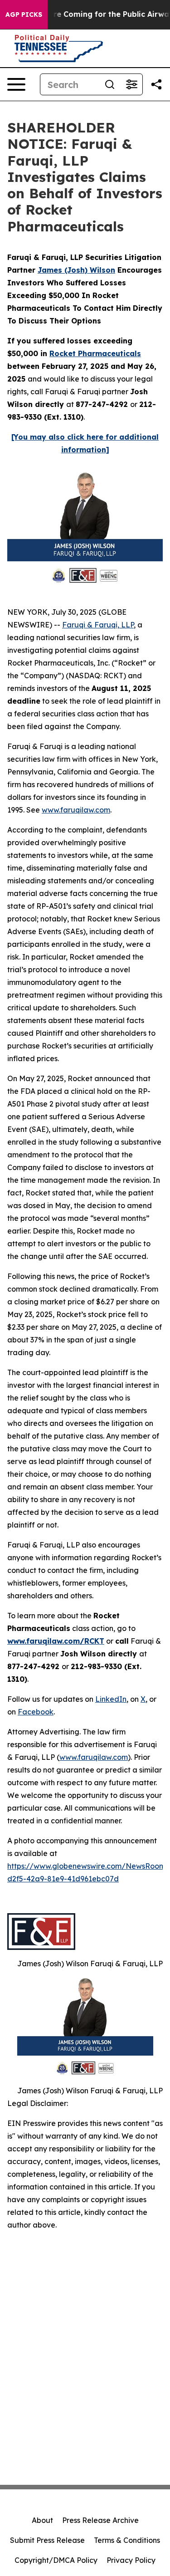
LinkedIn (111, 1699)
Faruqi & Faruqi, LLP (98, 625)
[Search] (110, 84)
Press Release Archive (100, 2520)
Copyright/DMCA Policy (56, 2560)
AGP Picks (24, 15)
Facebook (36, 1712)
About (42, 2520)
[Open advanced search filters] (131, 84)
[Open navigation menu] (16, 84)
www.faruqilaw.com (76, 810)
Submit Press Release (47, 2540)
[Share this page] (156, 84)
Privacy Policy (131, 2560)
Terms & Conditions (127, 2540)
